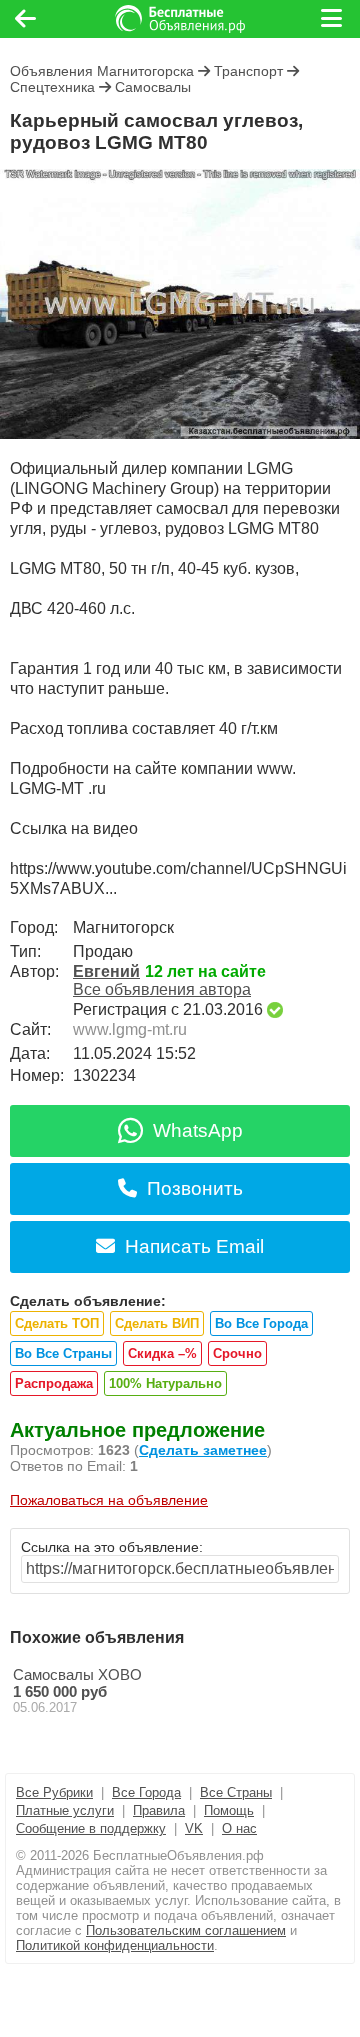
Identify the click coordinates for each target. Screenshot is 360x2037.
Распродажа (54, 1383)
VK (194, 1828)
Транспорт (248, 71)
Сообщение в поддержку (91, 1828)
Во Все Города (261, 1323)
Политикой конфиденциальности (115, 1945)
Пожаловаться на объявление (109, 1500)
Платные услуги (65, 1810)
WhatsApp (198, 1130)
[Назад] (25, 19)
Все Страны (236, 1792)
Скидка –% (162, 1353)
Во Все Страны (63, 1353)
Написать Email (194, 1246)
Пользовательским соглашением (186, 1930)
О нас (239, 1828)
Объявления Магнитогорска (102, 71)
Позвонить (195, 1188)
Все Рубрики (54, 1792)
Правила (159, 1810)
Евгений (106, 971)
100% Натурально (165, 1383)
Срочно (237, 1353)
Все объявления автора (162, 989)
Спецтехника (52, 87)
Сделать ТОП (57, 1323)
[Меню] (333, 19)
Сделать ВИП (157, 1323)
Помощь (229, 1810)
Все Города (146, 1792)
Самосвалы (153, 87)
